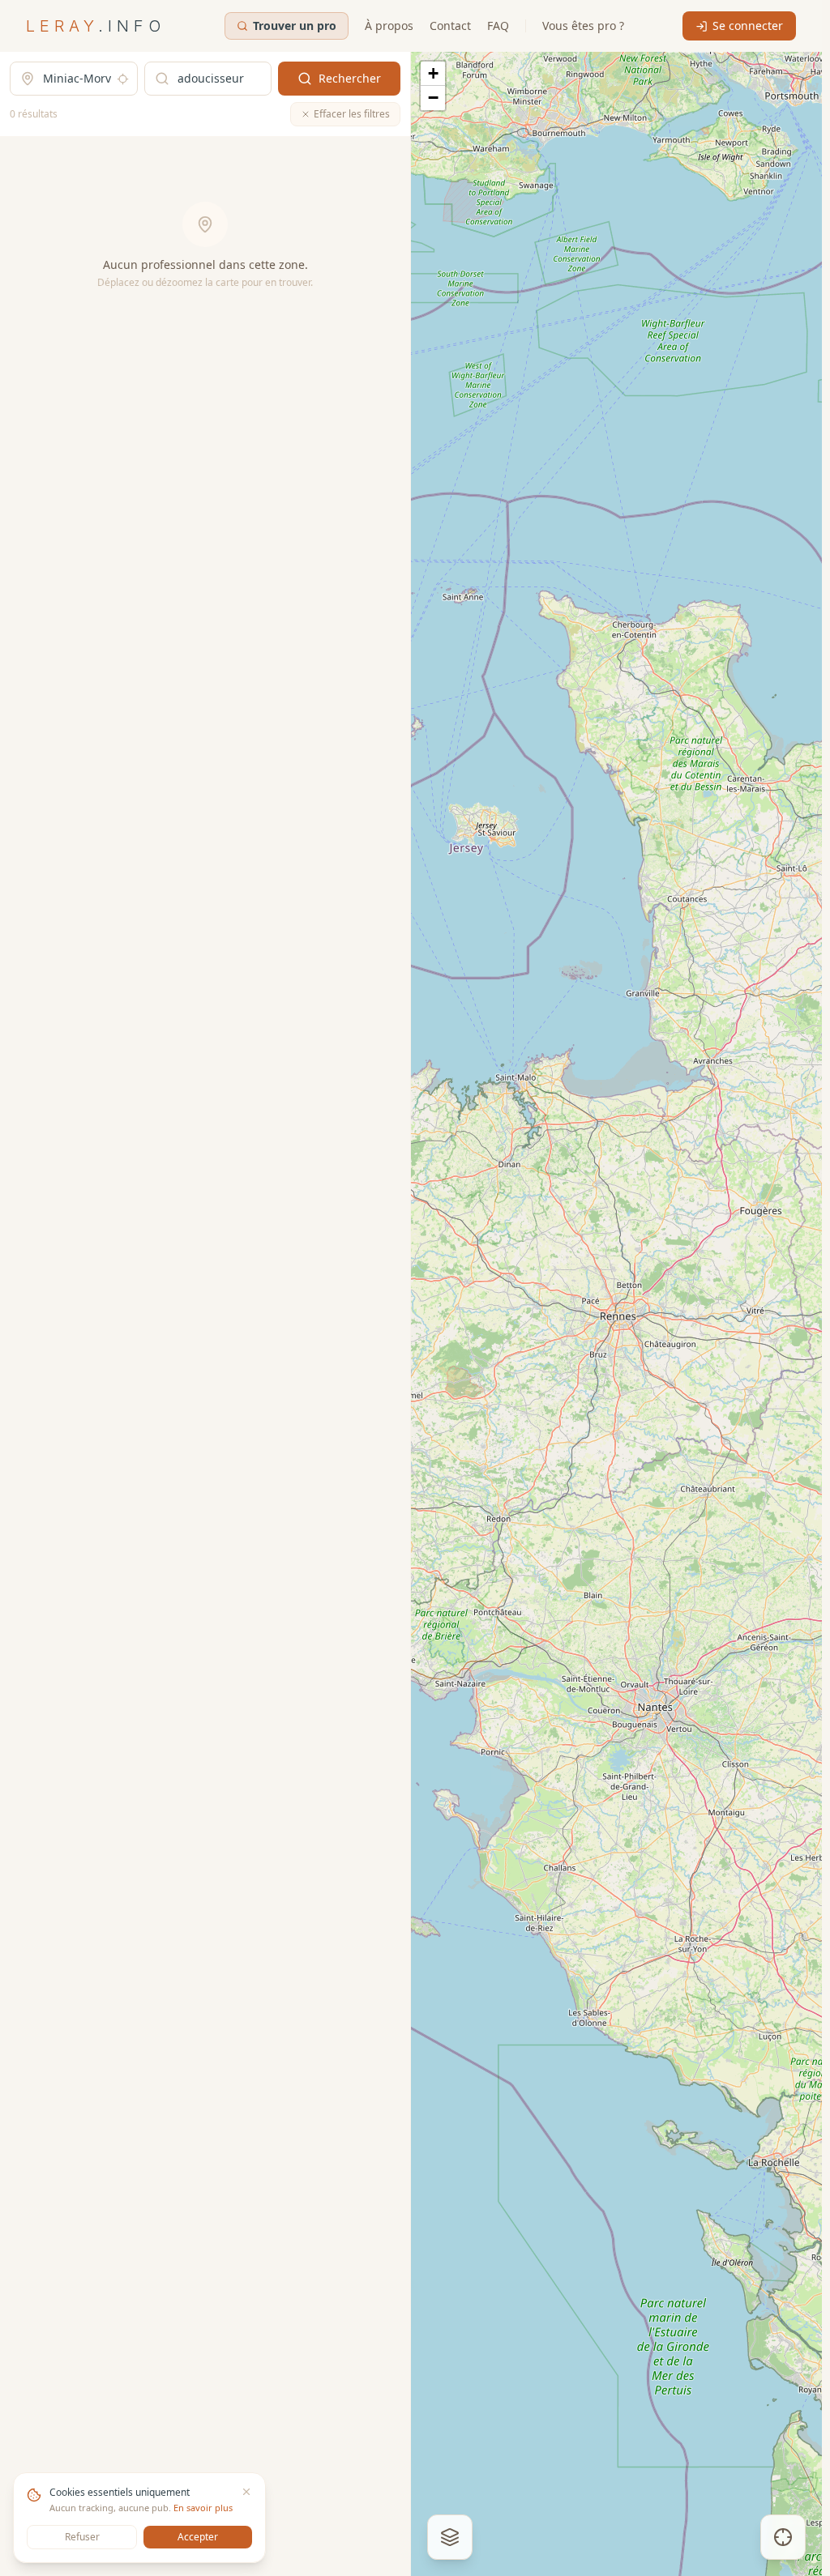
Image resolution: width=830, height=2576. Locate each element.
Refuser (82, 2537)
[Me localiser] (783, 2537)
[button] (433, 74)
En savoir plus (203, 2508)
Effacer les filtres (352, 114)
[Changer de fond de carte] (450, 2537)
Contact (450, 26)
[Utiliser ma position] (123, 79)
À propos (389, 26)
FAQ (498, 26)
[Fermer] (246, 2492)
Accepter (198, 2537)
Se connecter (748, 26)
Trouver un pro (295, 26)
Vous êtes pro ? (583, 26)
